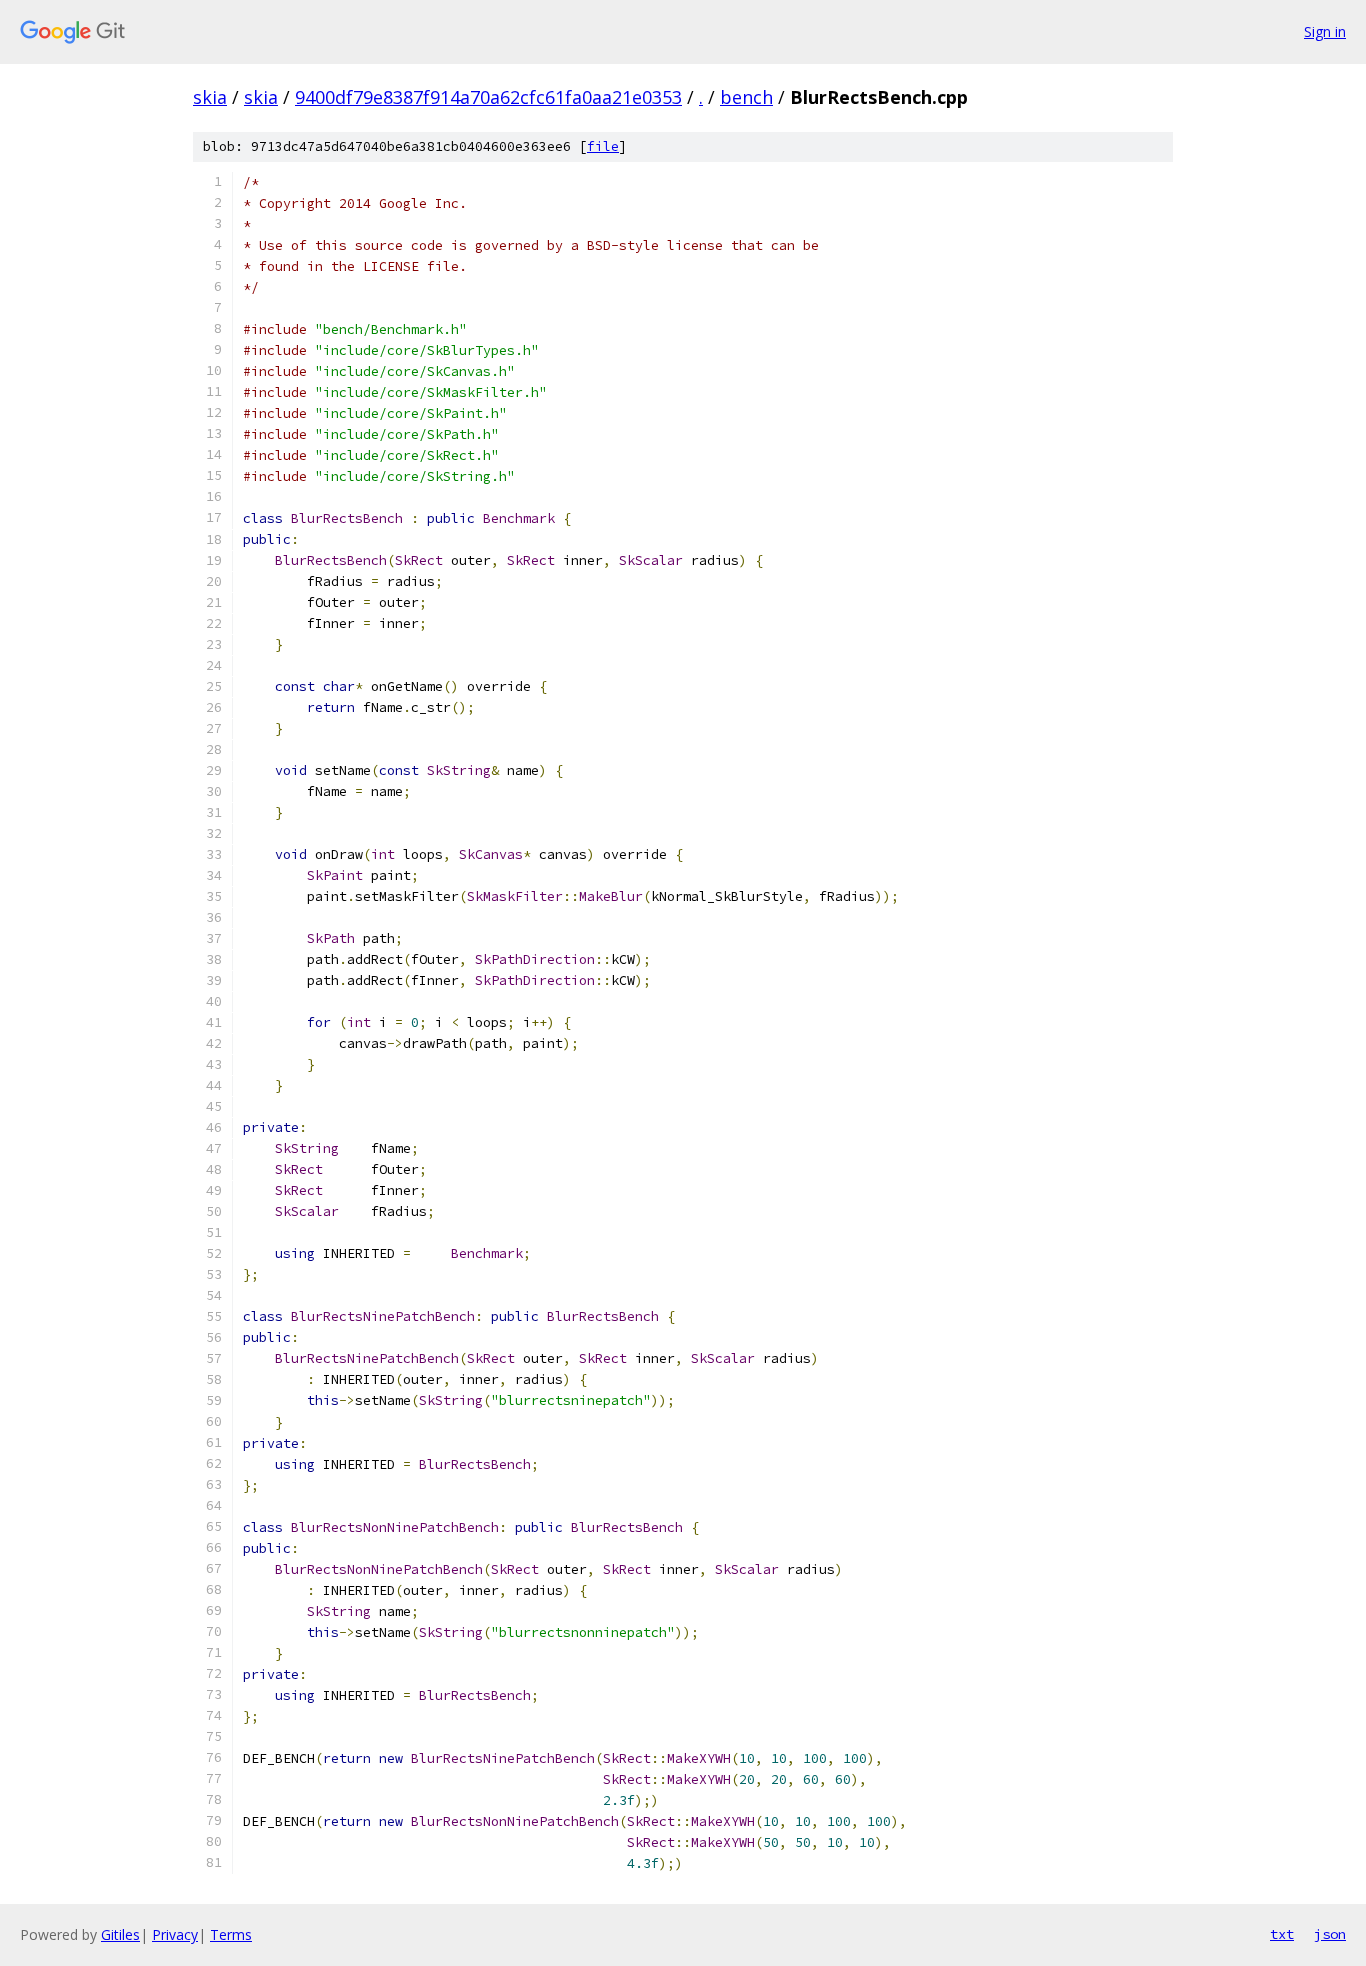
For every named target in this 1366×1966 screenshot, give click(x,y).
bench (746, 97)
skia (210, 97)
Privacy (175, 1934)
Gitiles (120, 1934)
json (1330, 1934)
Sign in (1325, 31)
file (603, 146)
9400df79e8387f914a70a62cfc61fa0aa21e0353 (488, 97)
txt (1282, 1934)
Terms (231, 1934)
